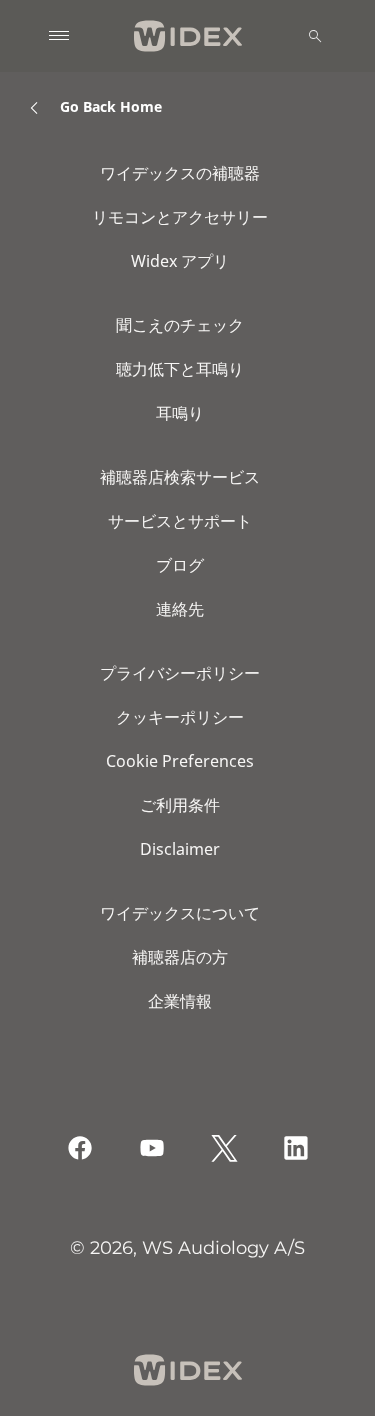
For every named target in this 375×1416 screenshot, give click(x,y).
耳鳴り (180, 413)
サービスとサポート (180, 521)
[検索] (315, 36)
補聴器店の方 (180, 957)
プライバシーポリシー (180, 673)
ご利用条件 (180, 805)
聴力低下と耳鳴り (180, 369)
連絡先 (180, 609)
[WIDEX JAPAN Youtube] (152, 1148)
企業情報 (180, 1001)
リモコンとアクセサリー (180, 217)
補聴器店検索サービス (180, 477)
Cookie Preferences (180, 761)
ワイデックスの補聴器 (180, 173)
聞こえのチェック (180, 325)
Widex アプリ (180, 261)
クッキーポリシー (180, 717)
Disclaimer (180, 849)
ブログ (180, 565)
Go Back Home (111, 106)
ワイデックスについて (180, 913)
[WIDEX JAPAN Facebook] (80, 1148)
